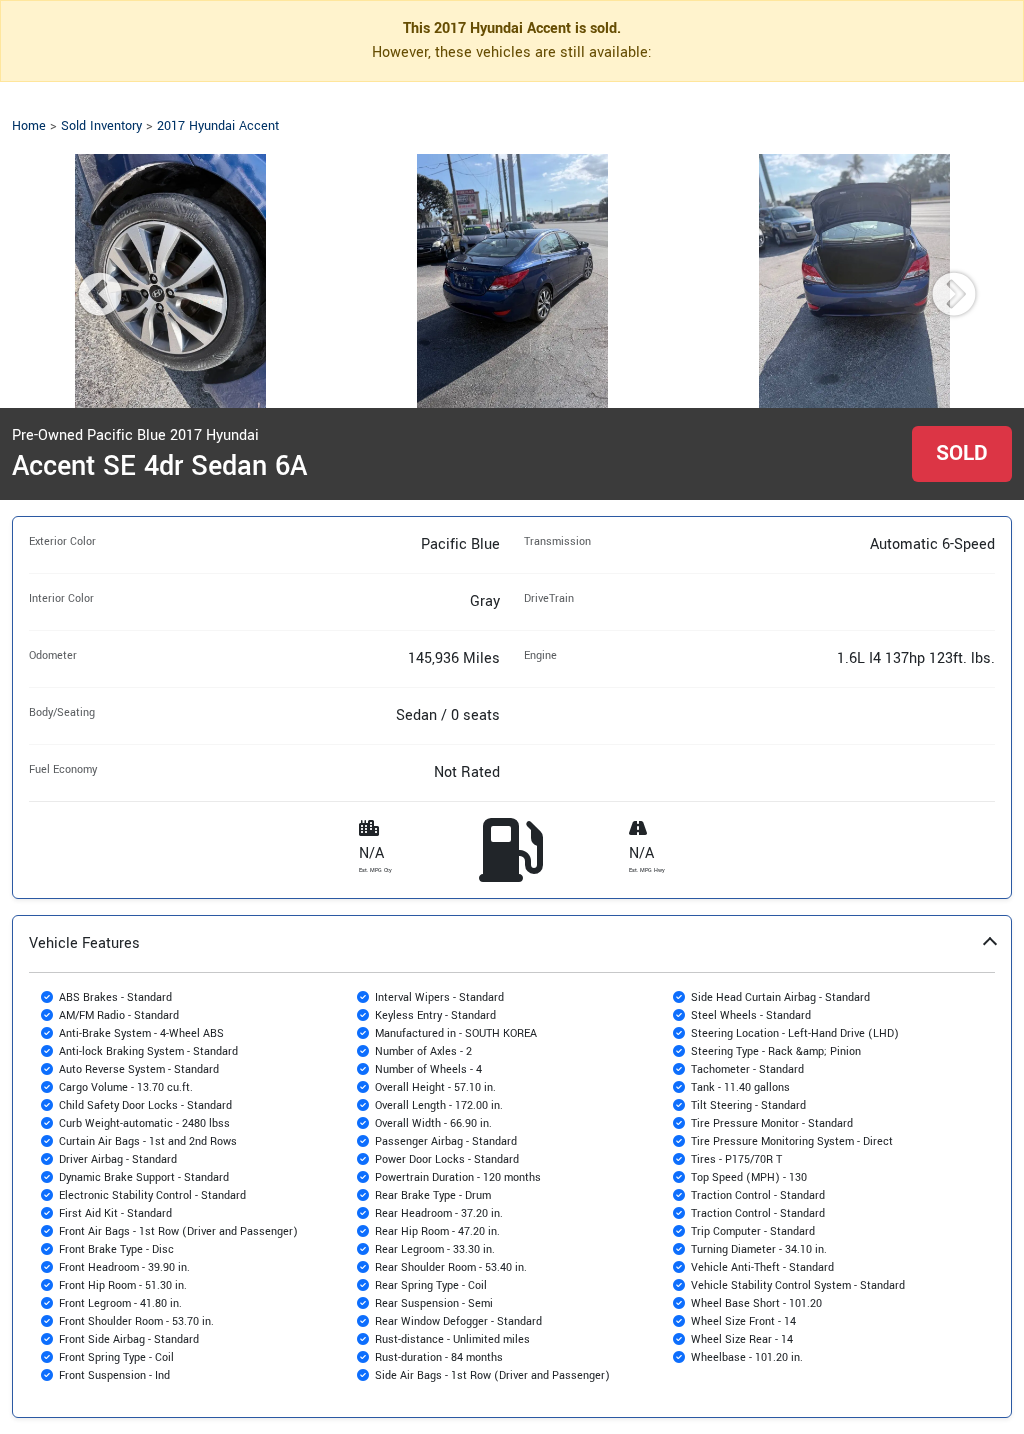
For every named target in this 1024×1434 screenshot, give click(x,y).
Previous (85, 281)
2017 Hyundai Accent (218, 126)
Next (939, 281)
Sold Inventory (101, 126)
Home (29, 126)
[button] (512, 1166)
